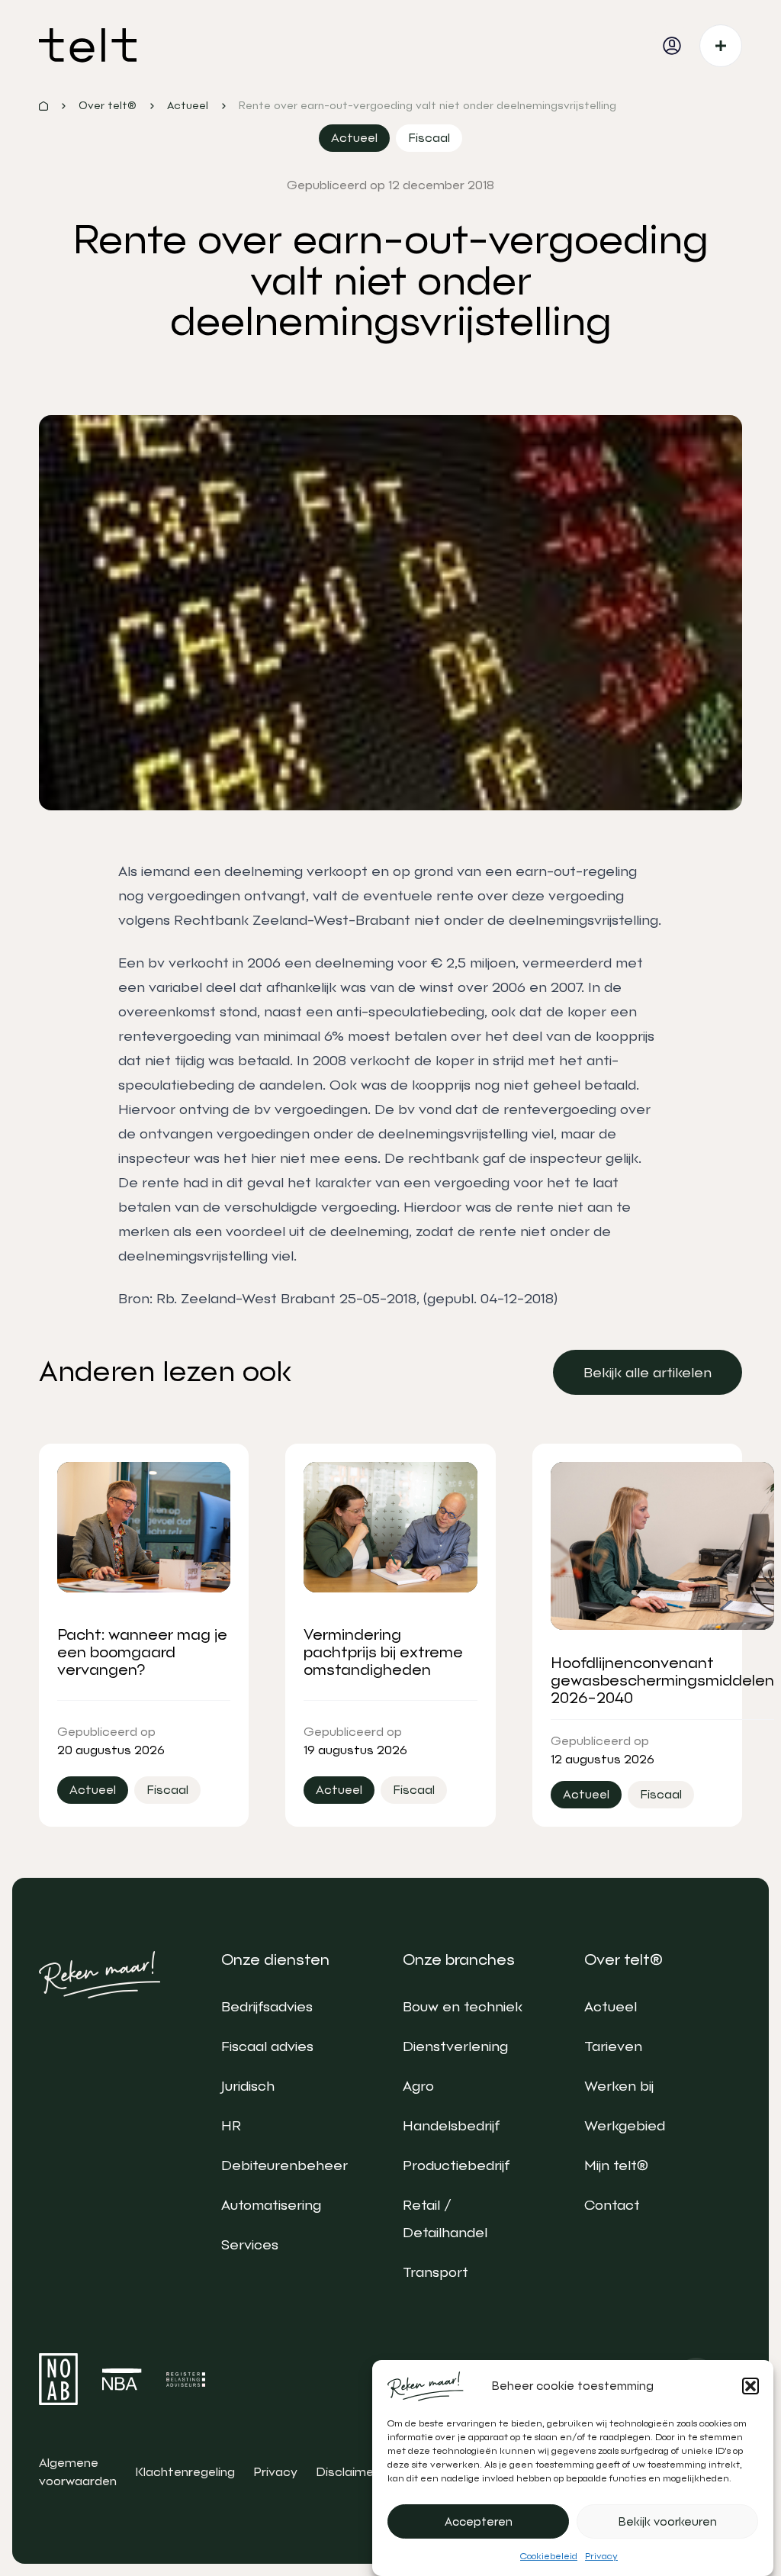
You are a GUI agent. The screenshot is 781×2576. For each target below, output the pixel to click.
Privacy (601, 2556)
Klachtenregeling (185, 2472)
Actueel (611, 2006)
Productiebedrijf (456, 2165)
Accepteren (479, 2522)
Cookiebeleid (549, 2556)
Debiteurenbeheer (284, 2165)
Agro (418, 2086)
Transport (435, 2272)
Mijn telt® (616, 2165)
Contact (612, 2205)
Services (250, 2244)
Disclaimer (347, 2472)
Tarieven (613, 2046)
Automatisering (271, 2205)
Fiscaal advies (267, 2046)
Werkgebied (625, 2125)
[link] (648, 1372)
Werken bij (619, 2086)
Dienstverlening (455, 2046)
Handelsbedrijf (451, 2125)
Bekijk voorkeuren (668, 2522)
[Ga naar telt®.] (43, 106)
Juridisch (248, 2086)
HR (231, 2125)
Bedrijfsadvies (267, 2006)
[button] (750, 2386)
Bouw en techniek (463, 2006)
